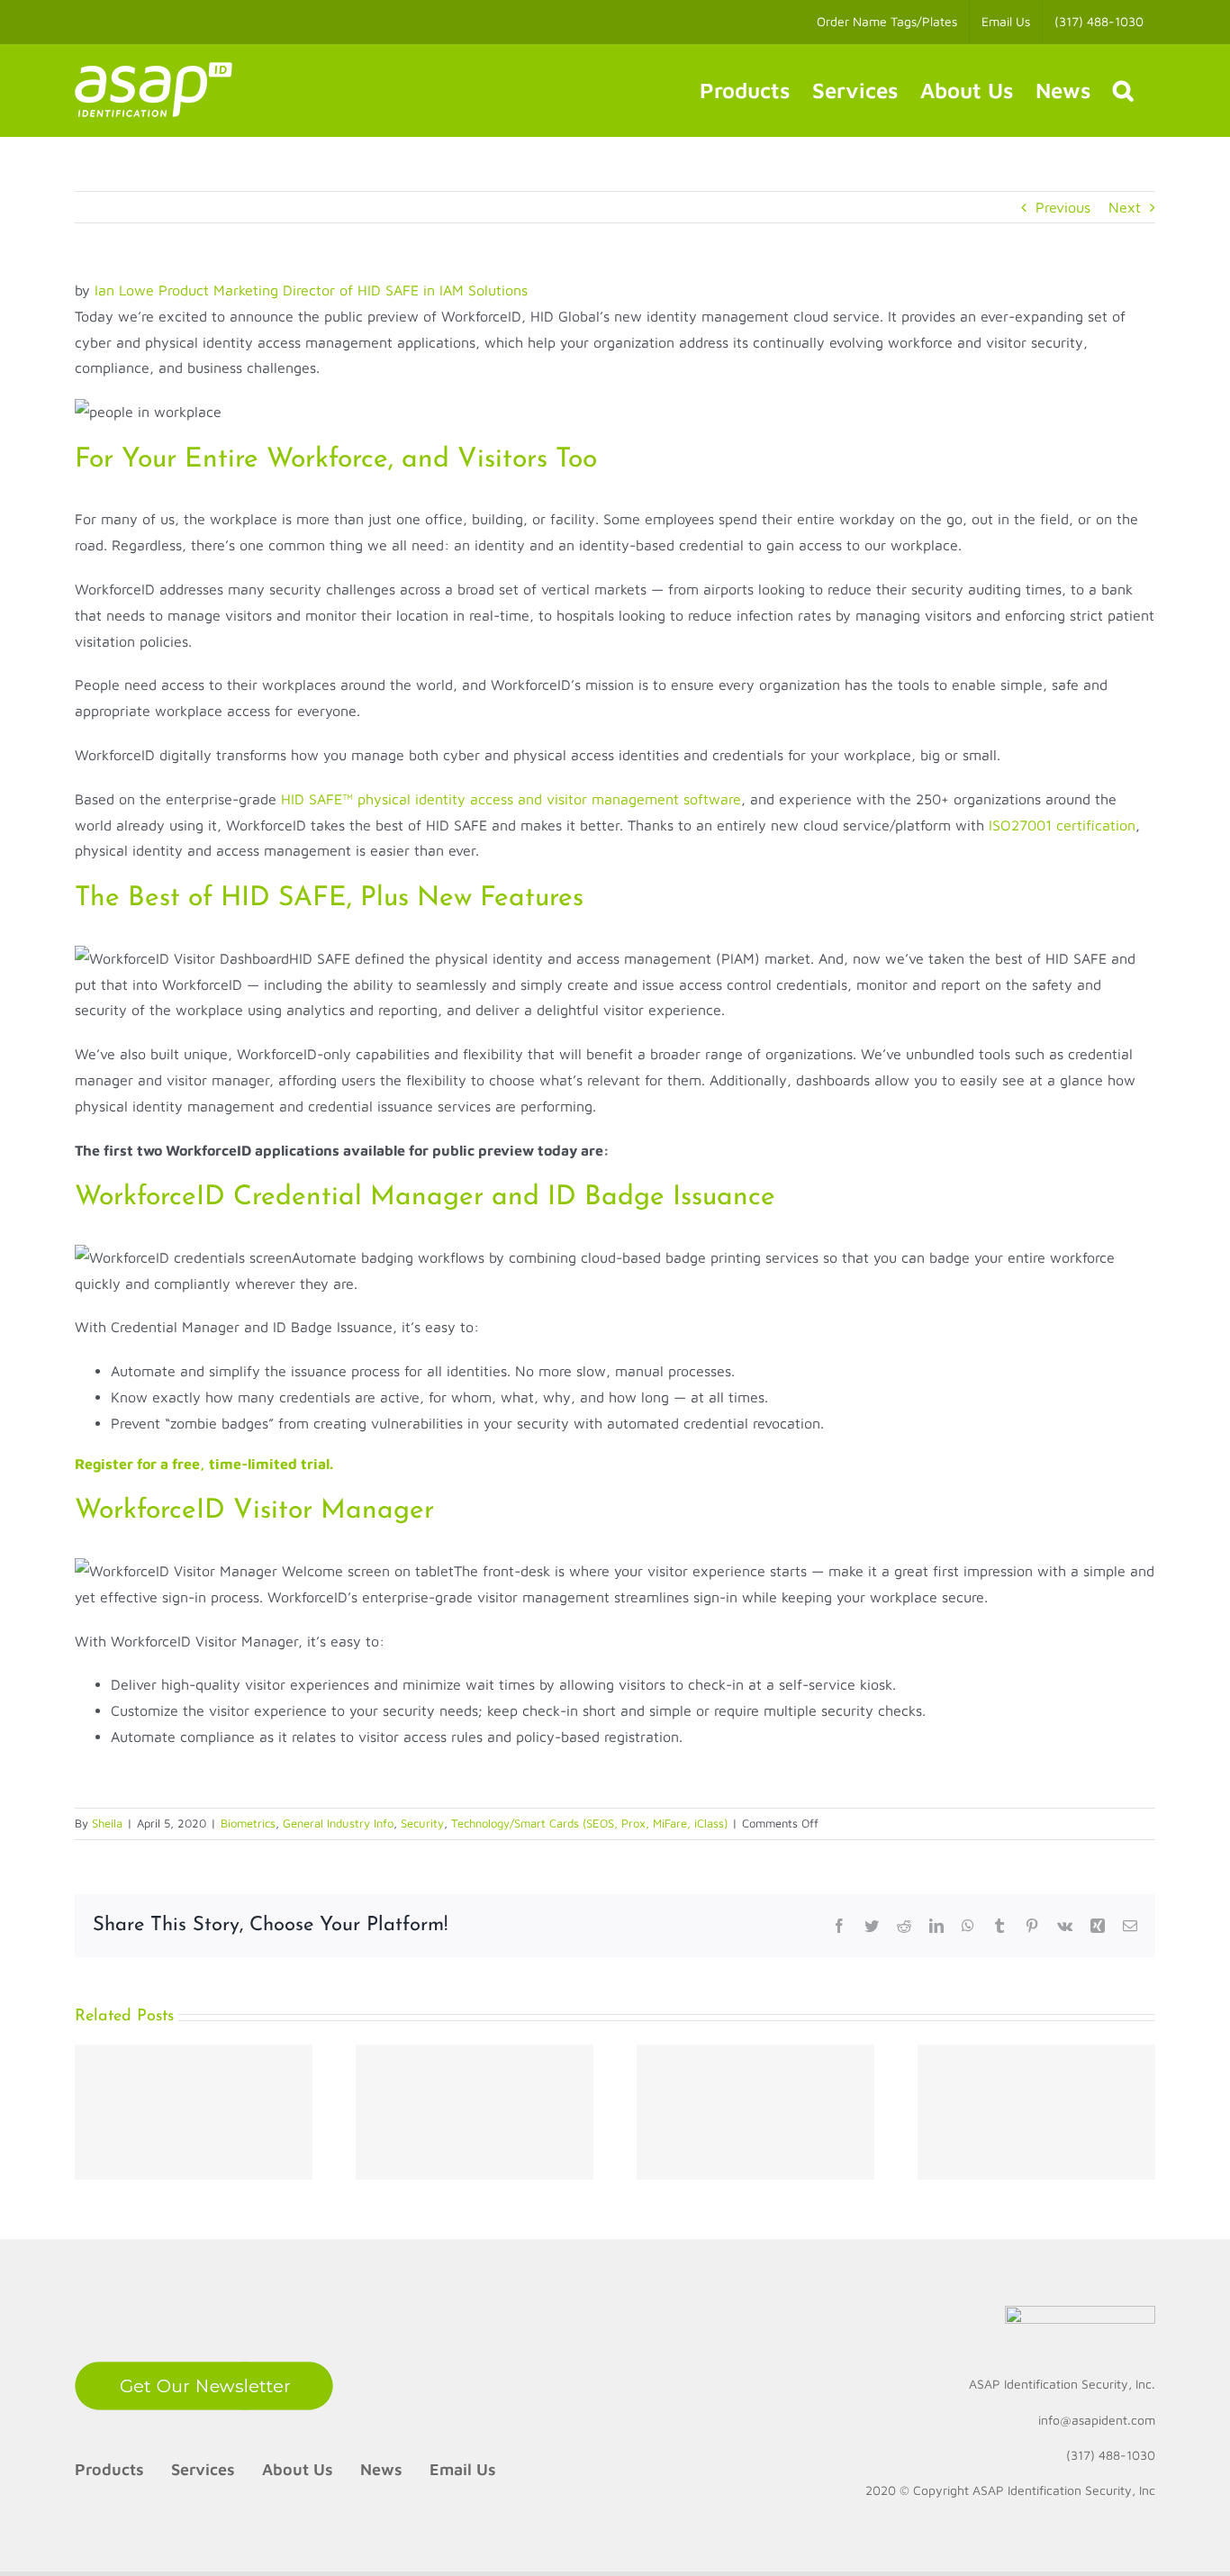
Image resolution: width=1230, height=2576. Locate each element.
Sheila (107, 1823)
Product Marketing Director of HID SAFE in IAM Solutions (343, 290)
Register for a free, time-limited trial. (204, 1464)
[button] (1123, 90)
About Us (298, 2469)
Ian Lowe (124, 290)
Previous (1063, 207)
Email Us (463, 2469)
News (381, 2469)
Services (203, 2469)
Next (1125, 207)
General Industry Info (338, 1823)
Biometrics (248, 1823)
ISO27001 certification (1062, 825)
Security (422, 1823)
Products (109, 2469)
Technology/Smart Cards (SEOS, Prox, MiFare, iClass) (589, 1823)
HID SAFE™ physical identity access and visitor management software (511, 799)
